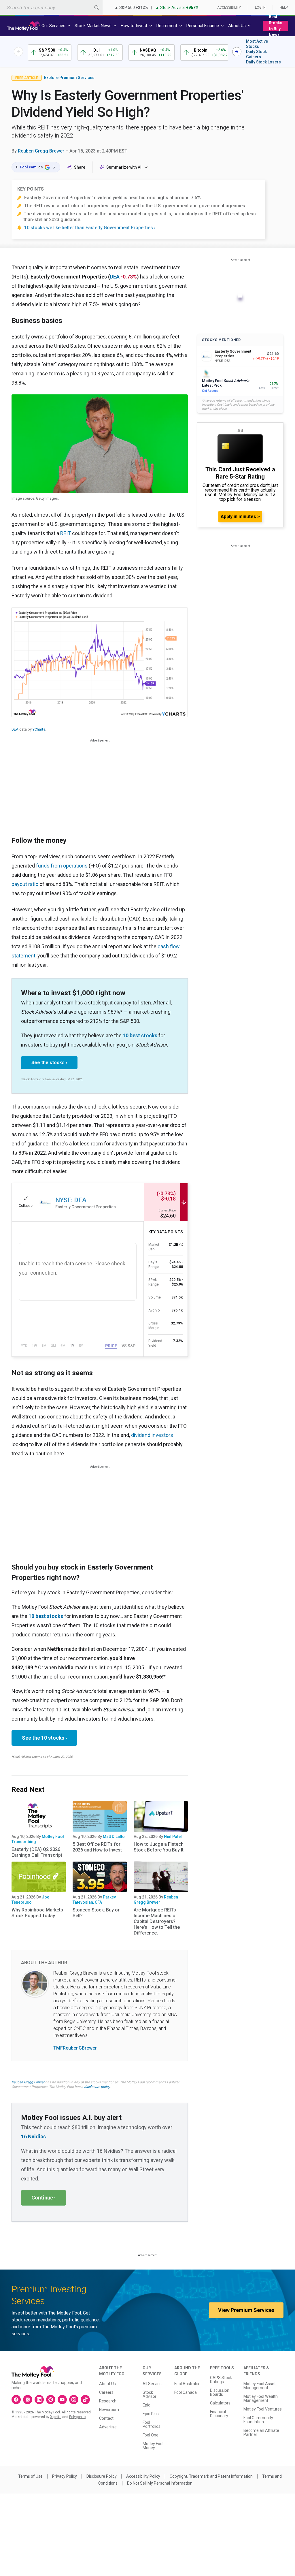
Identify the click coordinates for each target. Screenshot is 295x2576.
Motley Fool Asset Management (260, 2386)
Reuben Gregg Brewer (41, 151)
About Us (107, 2384)
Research (108, 2401)
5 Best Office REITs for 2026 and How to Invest (97, 1847)
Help (284, 7)
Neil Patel (173, 1836)
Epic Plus (151, 2414)
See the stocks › (49, 1063)
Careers (106, 2392)
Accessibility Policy (143, 2476)
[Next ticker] (237, 52)
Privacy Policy (65, 2476)
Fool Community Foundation (258, 2420)
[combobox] (51, 7)
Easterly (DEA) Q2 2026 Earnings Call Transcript (37, 1852)
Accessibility (229, 7)
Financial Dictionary (219, 2414)
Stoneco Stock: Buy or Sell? (96, 1913)
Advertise (108, 2427)
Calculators (220, 2403)
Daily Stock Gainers (256, 54)
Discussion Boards (220, 2392)
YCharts (39, 729)
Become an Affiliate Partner (261, 2432)
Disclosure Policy (102, 2476)
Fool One (151, 2435)
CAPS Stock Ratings (221, 2380)
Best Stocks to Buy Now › (276, 26)
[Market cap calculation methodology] (181, 1245)
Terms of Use (30, 2476)
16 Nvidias (33, 2136)
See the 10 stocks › (44, 1738)
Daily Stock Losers (263, 62)
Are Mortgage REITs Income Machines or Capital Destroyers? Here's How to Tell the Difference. (157, 1921)
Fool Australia (187, 2384)
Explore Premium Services (69, 78)
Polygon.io (77, 2417)
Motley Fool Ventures (263, 2409)
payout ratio (25, 884)
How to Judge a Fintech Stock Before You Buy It (159, 1847)
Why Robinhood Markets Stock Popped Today (37, 1913)
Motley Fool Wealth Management (261, 2398)
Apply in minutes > (240, 516)
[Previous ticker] (18, 52)
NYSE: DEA (71, 1200)
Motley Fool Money (153, 2446)
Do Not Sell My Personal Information (160, 2483)
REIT (66, 533)
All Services (153, 2384)
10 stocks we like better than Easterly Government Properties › (90, 228)
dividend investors (152, 1435)
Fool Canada (186, 2392)
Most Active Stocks (257, 44)
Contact (106, 2418)
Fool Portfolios (152, 2424)
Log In (260, 7)
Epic (146, 2405)
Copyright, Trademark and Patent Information (211, 2476)
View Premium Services (246, 2310)
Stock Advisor (150, 2394)
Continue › (44, 2198)
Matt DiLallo (114, 1836)
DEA (115, 277)
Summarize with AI (124, 167)
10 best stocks (140, 1035)
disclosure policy (97, 2087)
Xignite (56, 2417)
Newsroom (109, 2410)
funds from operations (62, 866)
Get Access (210, 391)
